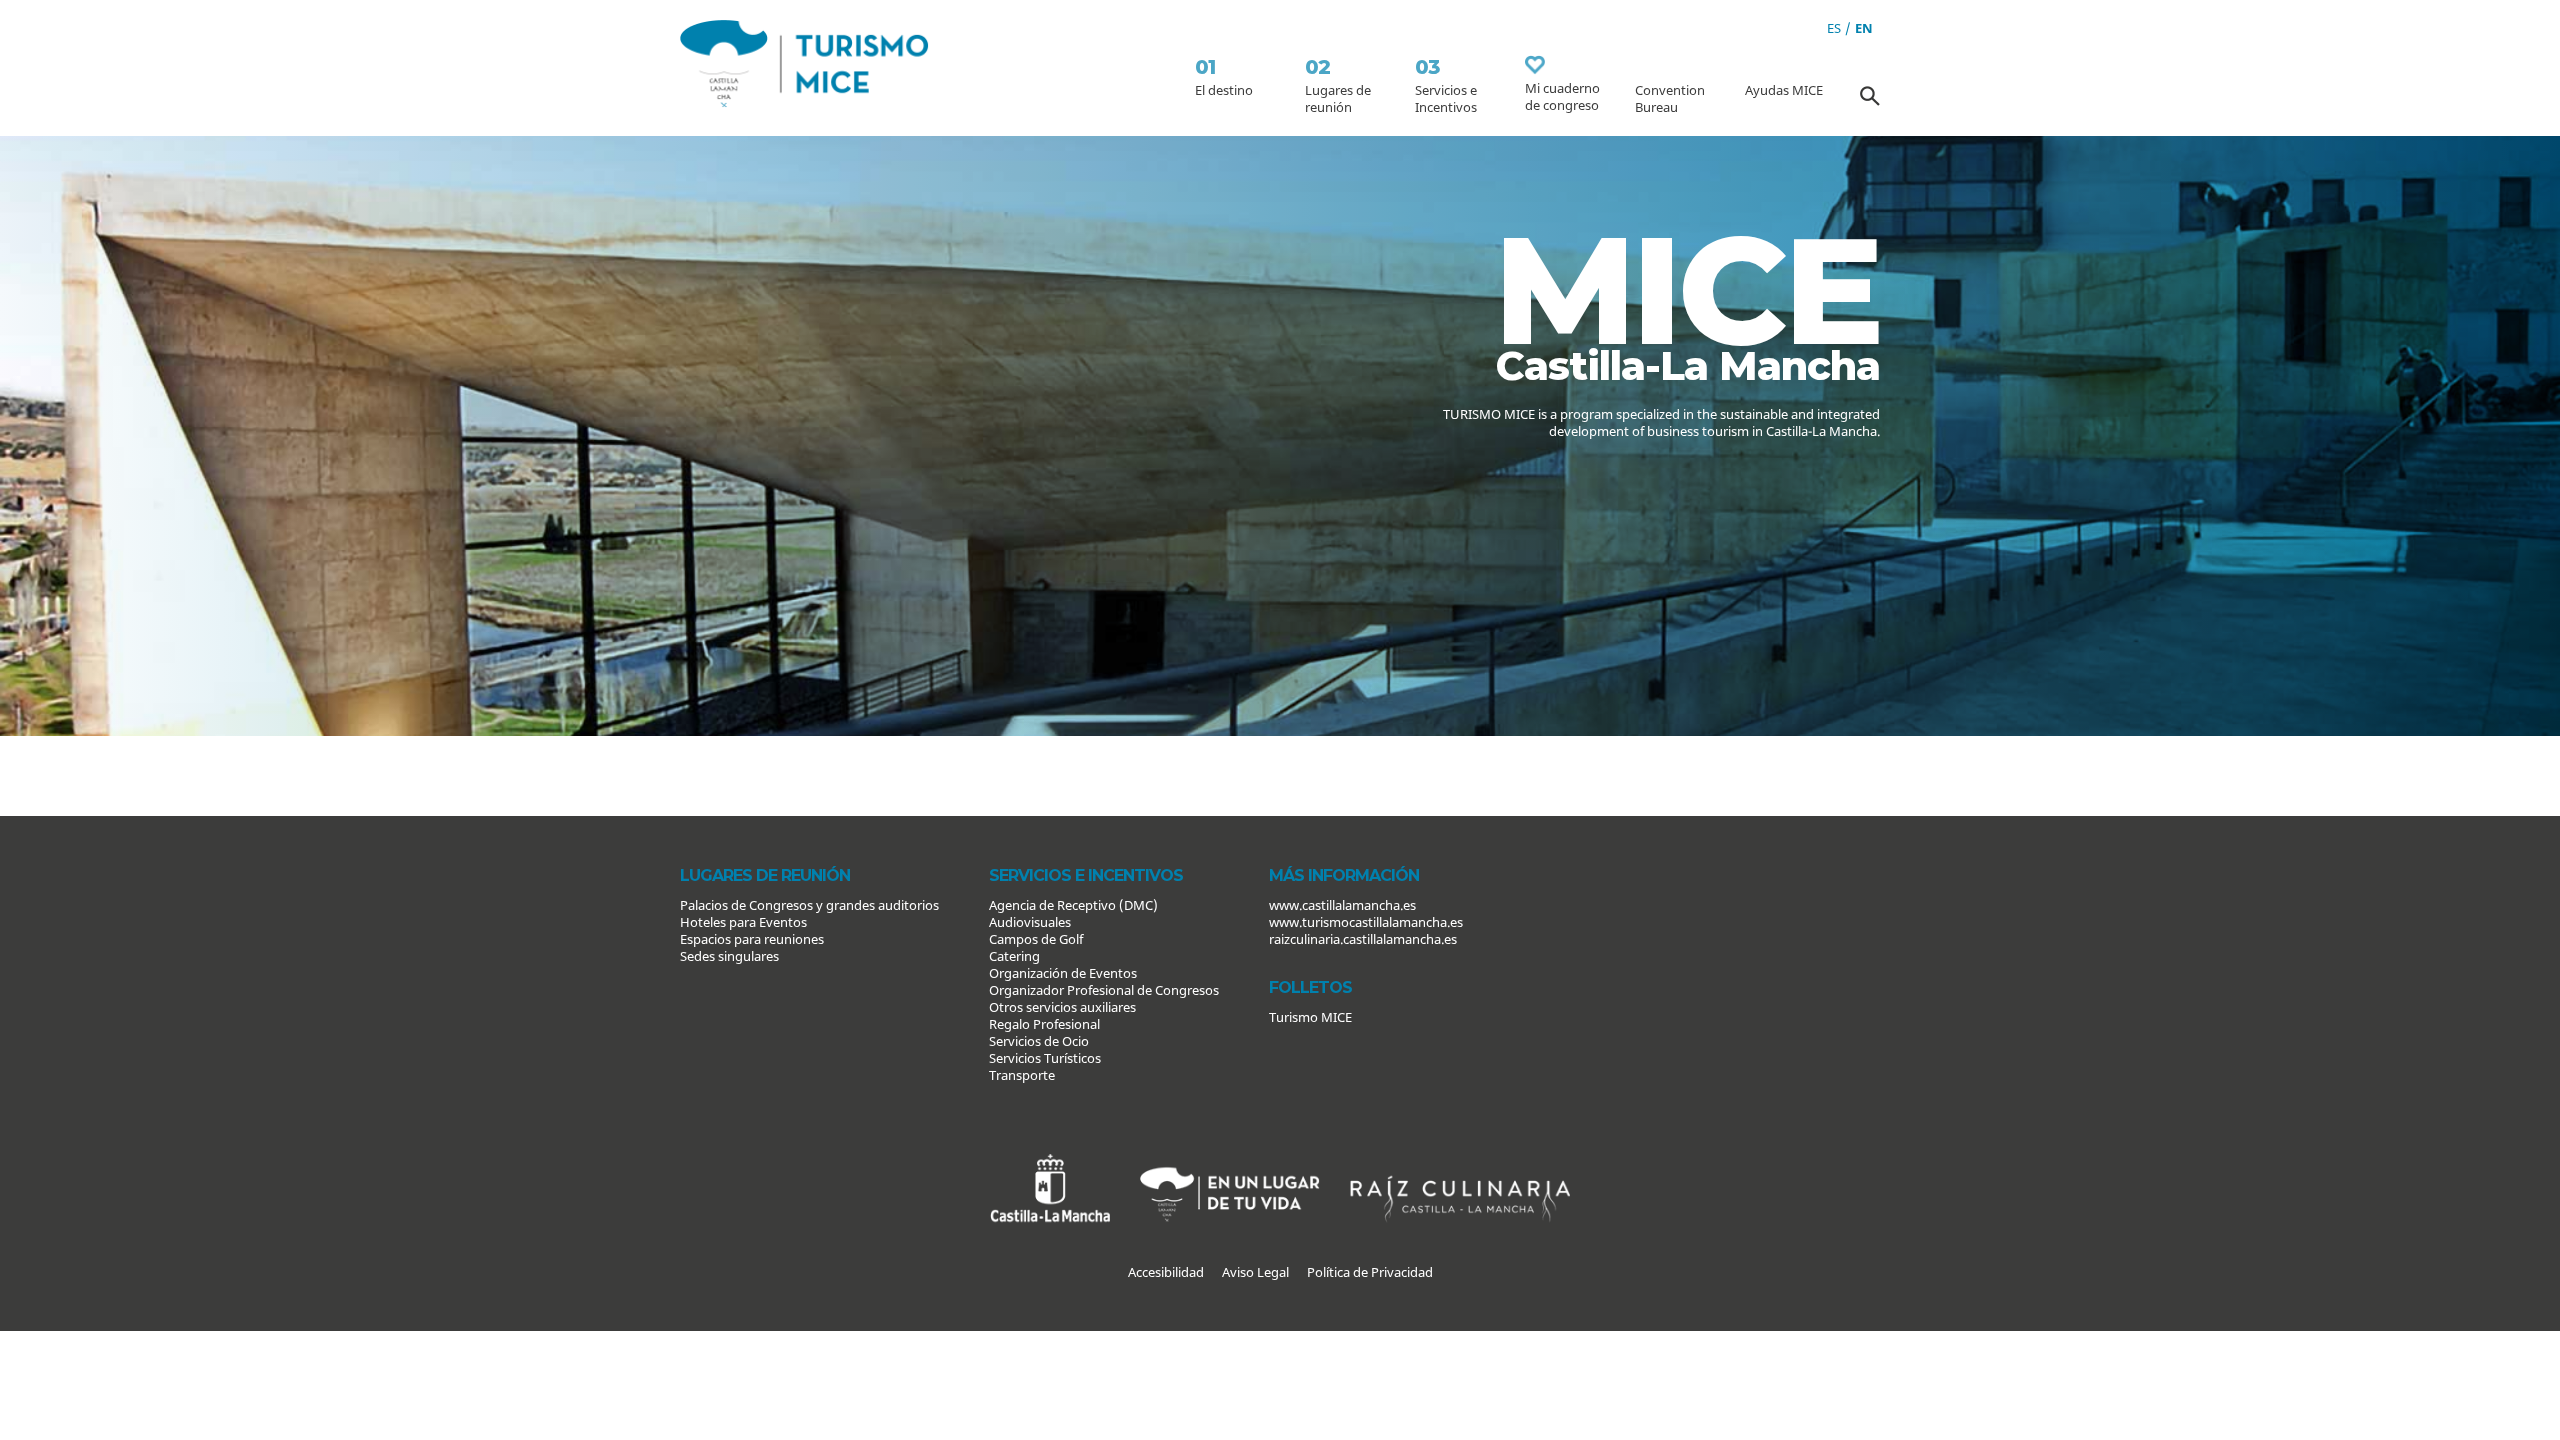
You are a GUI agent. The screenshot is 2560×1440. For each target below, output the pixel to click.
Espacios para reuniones (752, 939)
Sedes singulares (729, 956)
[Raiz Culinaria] (1460, 1162)
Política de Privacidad (1370, 1272)
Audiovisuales (1030, 922)
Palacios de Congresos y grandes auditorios (809, 905)
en (1864, 28)
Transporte (1022, 1075)
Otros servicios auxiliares (1062, 1007)
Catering (1014, 956)
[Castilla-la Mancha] (1050, 1162)
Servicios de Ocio (1039, 1041)
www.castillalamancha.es (1342, 905)
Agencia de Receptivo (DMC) (1073, 905)
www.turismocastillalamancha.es (1366, 922)
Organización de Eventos (1063, 973)
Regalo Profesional (1044, 1024)
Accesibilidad (1166, 1272)
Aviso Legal (1255, 1272)
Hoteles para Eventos (743, 922)
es (1834, 28)
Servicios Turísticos (1045, 1058)
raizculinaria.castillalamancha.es (1363, 939)
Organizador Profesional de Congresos (1104, 990)
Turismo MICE (1310, 1017)
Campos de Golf (1036, 939)
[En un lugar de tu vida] (1230, 1162)
